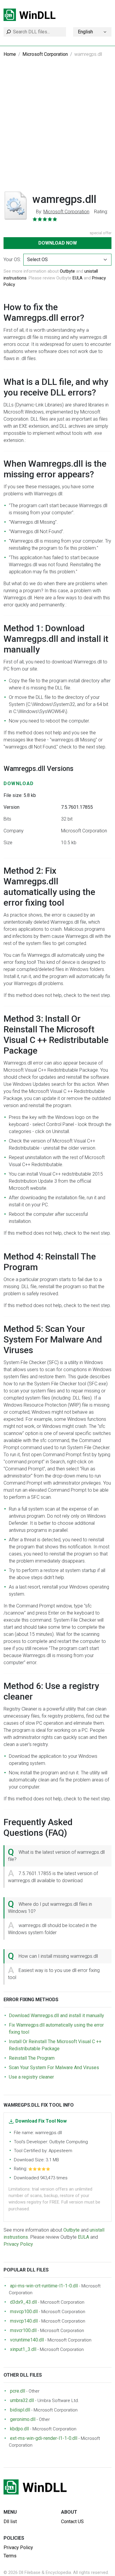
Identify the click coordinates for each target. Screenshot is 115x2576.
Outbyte (67, 271)
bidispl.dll (20, 2410)
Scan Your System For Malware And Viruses (54, 2068)
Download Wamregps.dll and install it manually (56, 2016)
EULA (78, 278)
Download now (58, 243)
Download (19, 783)
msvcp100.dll (24, 2311)
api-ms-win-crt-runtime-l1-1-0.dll (44, 2286)
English (85, 32)
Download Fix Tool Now (41, 2121)
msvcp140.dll (24, 2321)
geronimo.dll (23, 2419)
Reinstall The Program (32, 2058)
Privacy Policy (18, 2244)
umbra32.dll (22, 2400)
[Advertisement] (57, 128)
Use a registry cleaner (31, 2077)
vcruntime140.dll (27, 2340)
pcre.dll (18, 2391)
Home (10, 54)
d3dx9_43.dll (23, 2302)
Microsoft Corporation (45, 54)
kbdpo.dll (19, 2429)
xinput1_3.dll (23, 2349)
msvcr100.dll (23, 2330)
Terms (10, 2556)
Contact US (72, 2522)
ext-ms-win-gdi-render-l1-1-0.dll (44, 2438)
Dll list (10, 2522)
